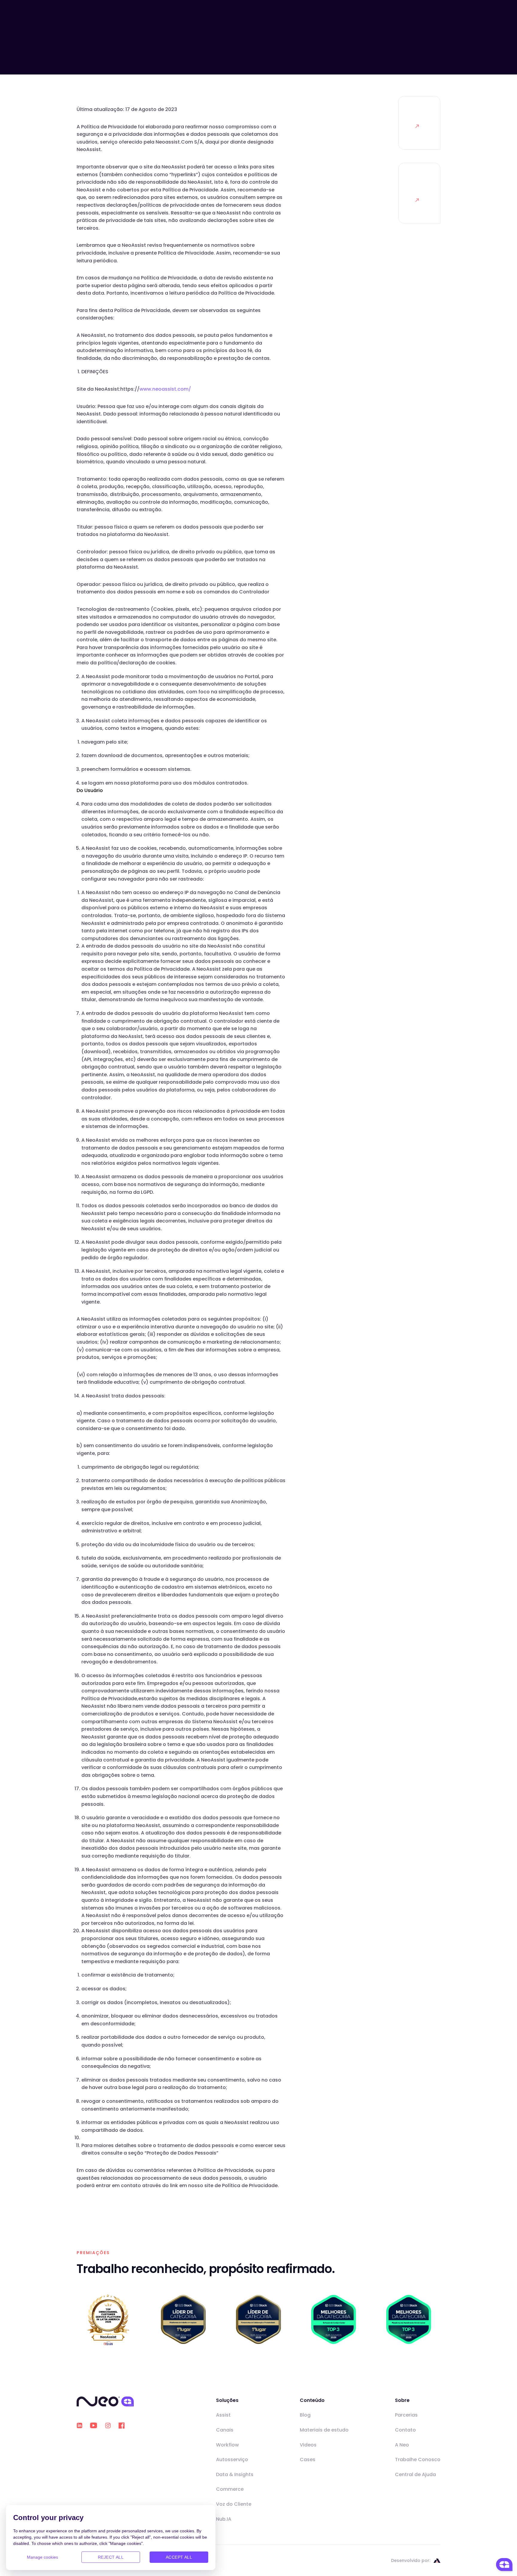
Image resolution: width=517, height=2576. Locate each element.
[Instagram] (108, 2425)
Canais (225, 2430)
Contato (405, 2430)
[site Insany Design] (437, 2561)
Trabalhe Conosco (418, 2459)
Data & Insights (235, 2474)
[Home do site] (105, 2401)
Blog (305, 2415)
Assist (223, 2415)
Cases (308, 2459)
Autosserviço (232, 2459)
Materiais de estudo (324, 2430)
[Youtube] (94, 2426)
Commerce (230, 2489)
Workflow (227, 2445)
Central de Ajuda (415, 2474)
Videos (308, 2445)
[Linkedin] (79, 2425)
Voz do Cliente (234, 2504)
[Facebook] (122, 2426)
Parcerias (406, 2415)
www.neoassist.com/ (165, 389)
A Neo (402, 2445)
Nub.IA (224, 2519)
